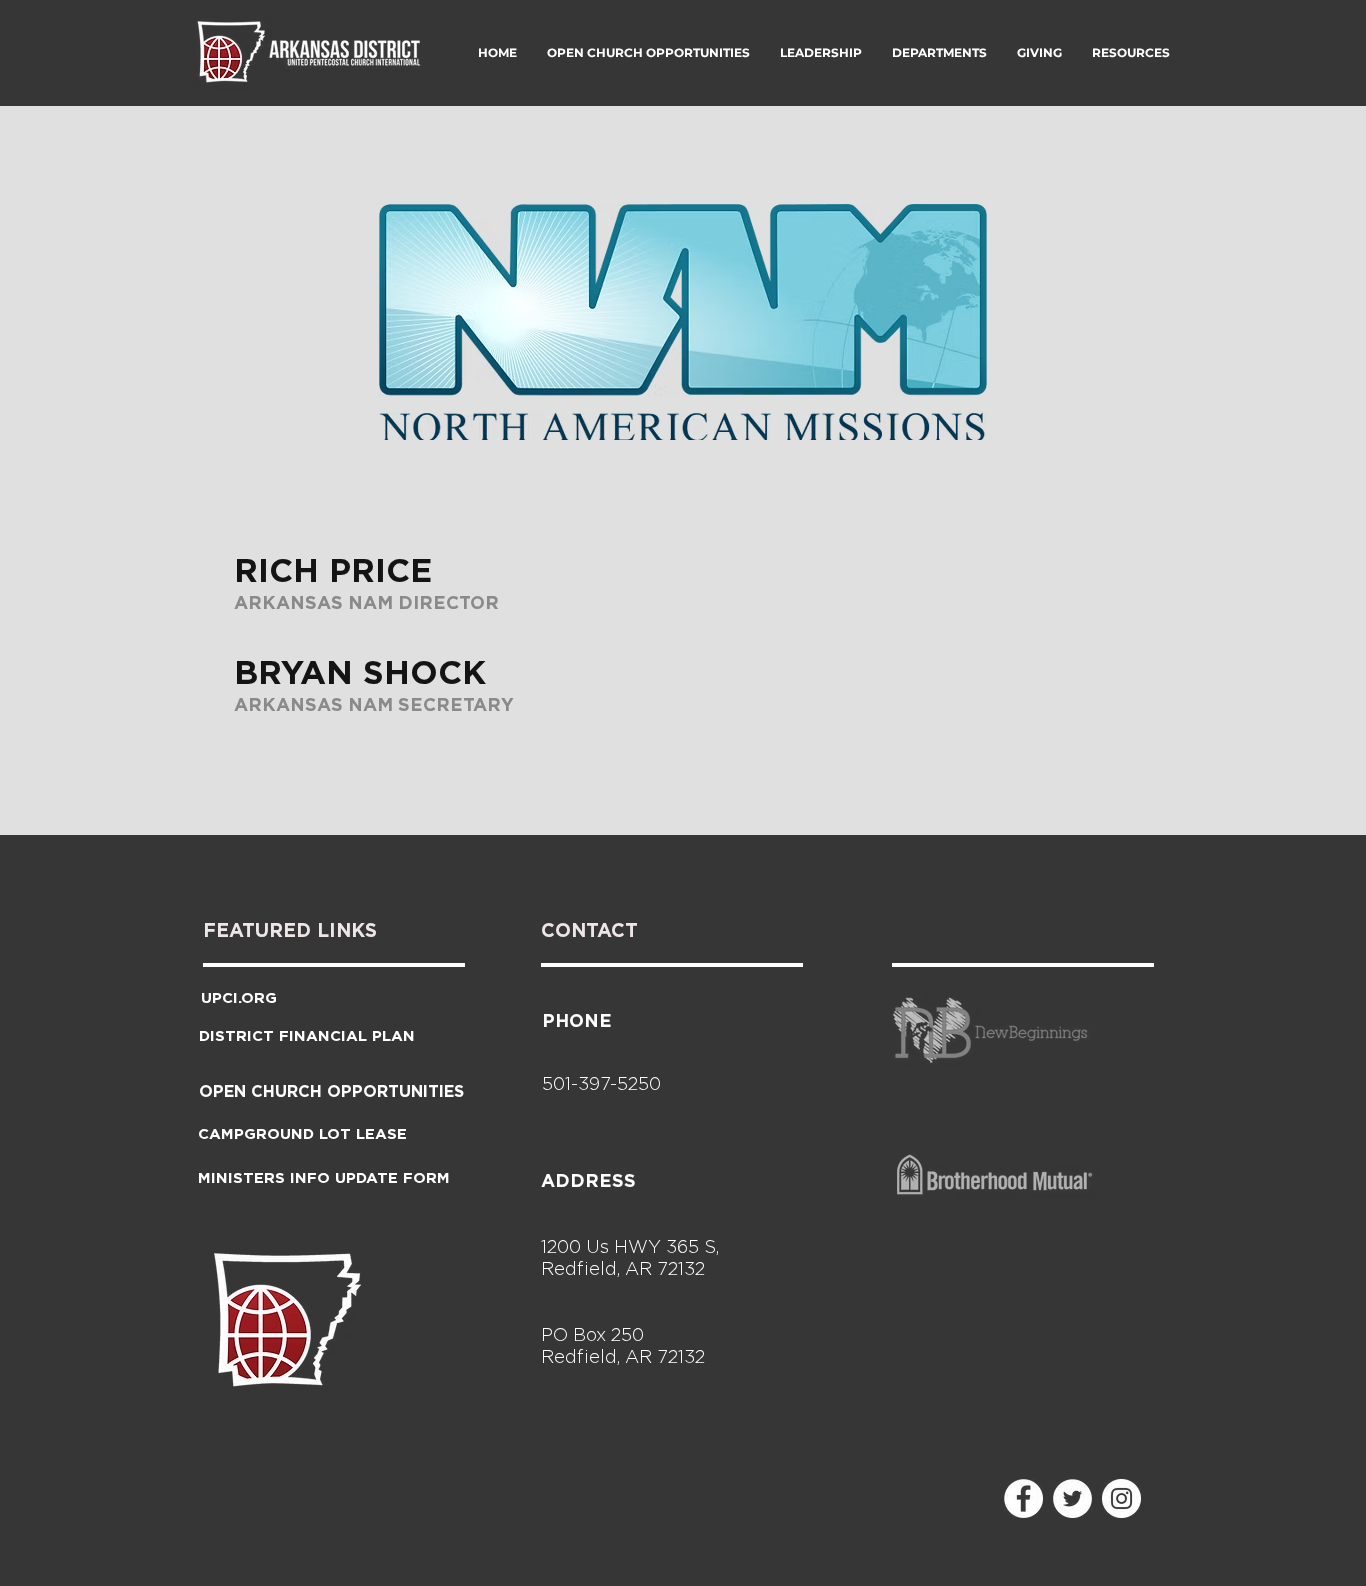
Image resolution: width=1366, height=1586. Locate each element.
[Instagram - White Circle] (1121, 1498)
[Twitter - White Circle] (1072, 1498)
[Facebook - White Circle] (1023, 1498)
